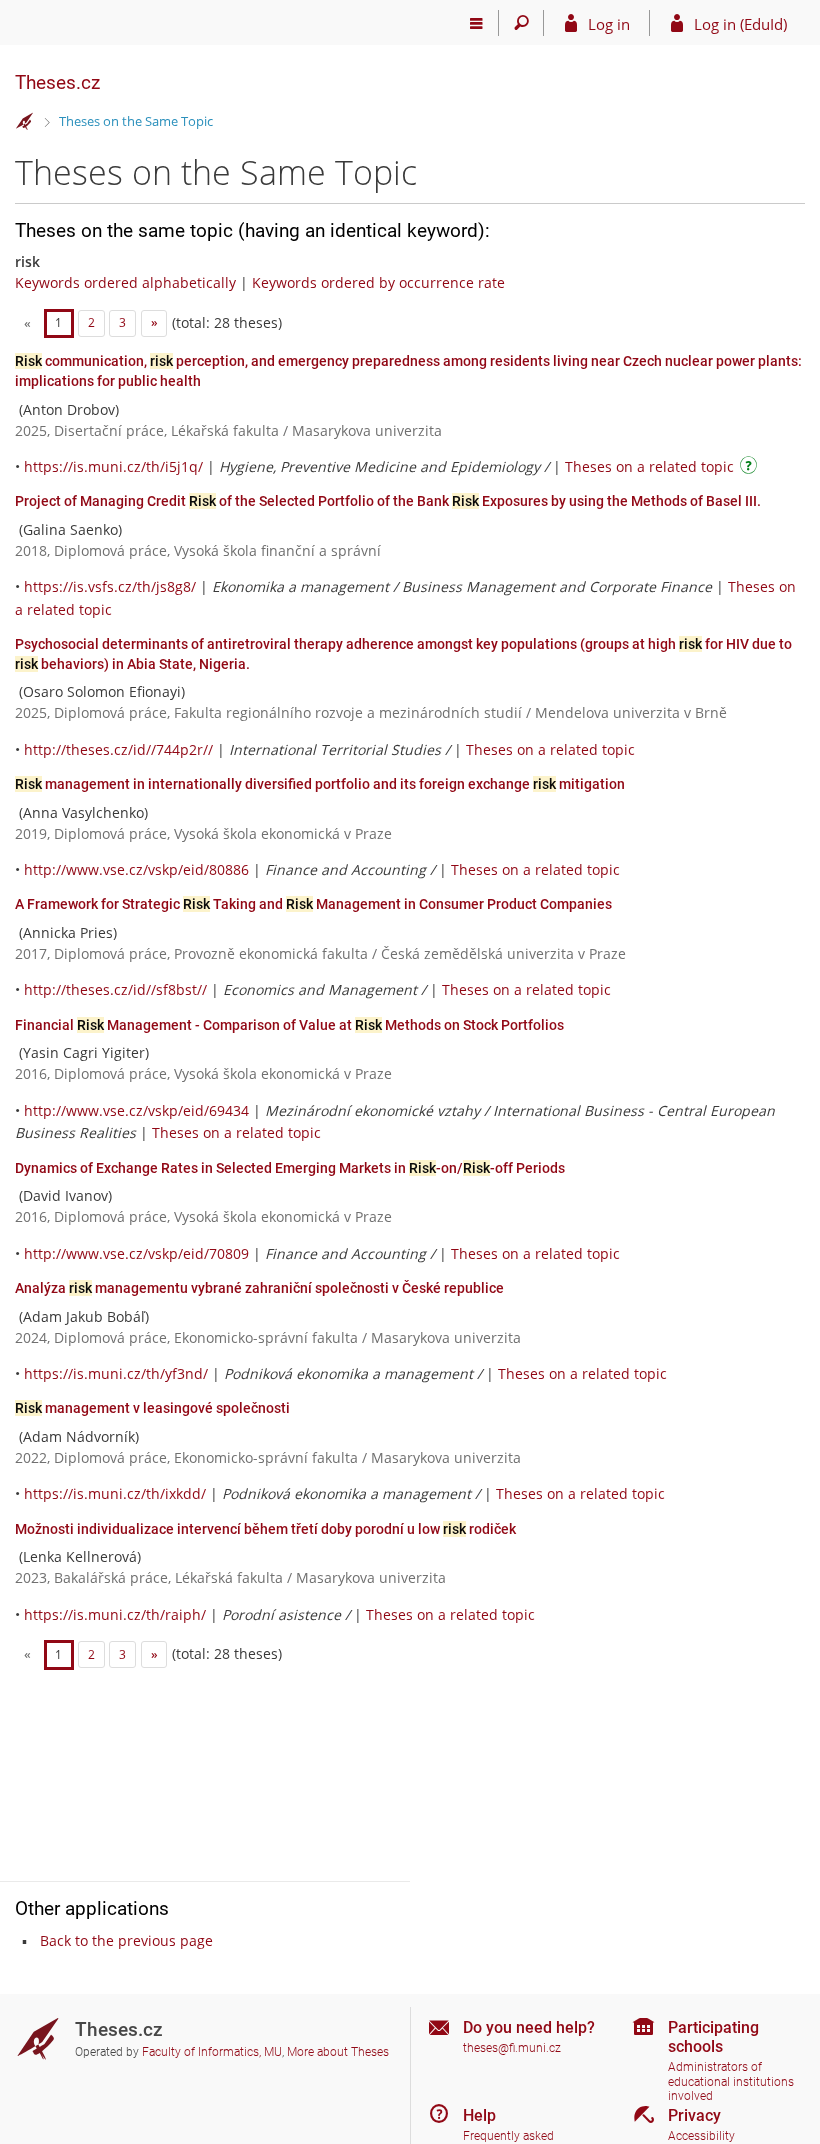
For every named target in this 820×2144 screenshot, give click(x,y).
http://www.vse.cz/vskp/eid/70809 (136, 1253)
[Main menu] (476, 23)
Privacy (694, 2115)
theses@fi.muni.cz (512, 2048)
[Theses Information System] (25, 122)
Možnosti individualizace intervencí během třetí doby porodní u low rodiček (265, 1529)
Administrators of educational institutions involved (731, 2081)
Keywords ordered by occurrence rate (378, 282)
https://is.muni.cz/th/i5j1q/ (113, 466)
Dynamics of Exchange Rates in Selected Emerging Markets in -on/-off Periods (290, 1168)
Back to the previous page (126, 1940)
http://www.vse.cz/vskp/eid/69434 (136, 1110)
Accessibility (701, 2136)
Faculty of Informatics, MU (212, 2052)
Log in (609, 24)
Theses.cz (57, 82)
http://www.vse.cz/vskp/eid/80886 (136, 869)
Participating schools (713, 2037)
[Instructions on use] (751, 468)
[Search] (521, 23)
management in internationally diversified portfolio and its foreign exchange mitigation (320, 784)
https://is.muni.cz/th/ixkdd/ (115, 1493)
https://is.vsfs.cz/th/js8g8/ (110, 586)
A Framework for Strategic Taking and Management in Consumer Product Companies (313, 904)
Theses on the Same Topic (136, 121)
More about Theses (338, 2052)
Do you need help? (529, 2027)
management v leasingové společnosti (152, 1408)
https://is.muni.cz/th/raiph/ (115, 1614)
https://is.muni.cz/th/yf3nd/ (116, 1373)
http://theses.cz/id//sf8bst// (115, 989)
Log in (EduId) (740, 24)
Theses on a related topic (649, 466)
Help (479, 2115)
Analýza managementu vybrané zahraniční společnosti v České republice (259, 1288)
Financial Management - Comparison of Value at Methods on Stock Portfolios (289, 1025)
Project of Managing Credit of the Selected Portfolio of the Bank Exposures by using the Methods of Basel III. (388, 501)
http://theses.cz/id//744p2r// (118, 749)
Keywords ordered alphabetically (125, 282)
